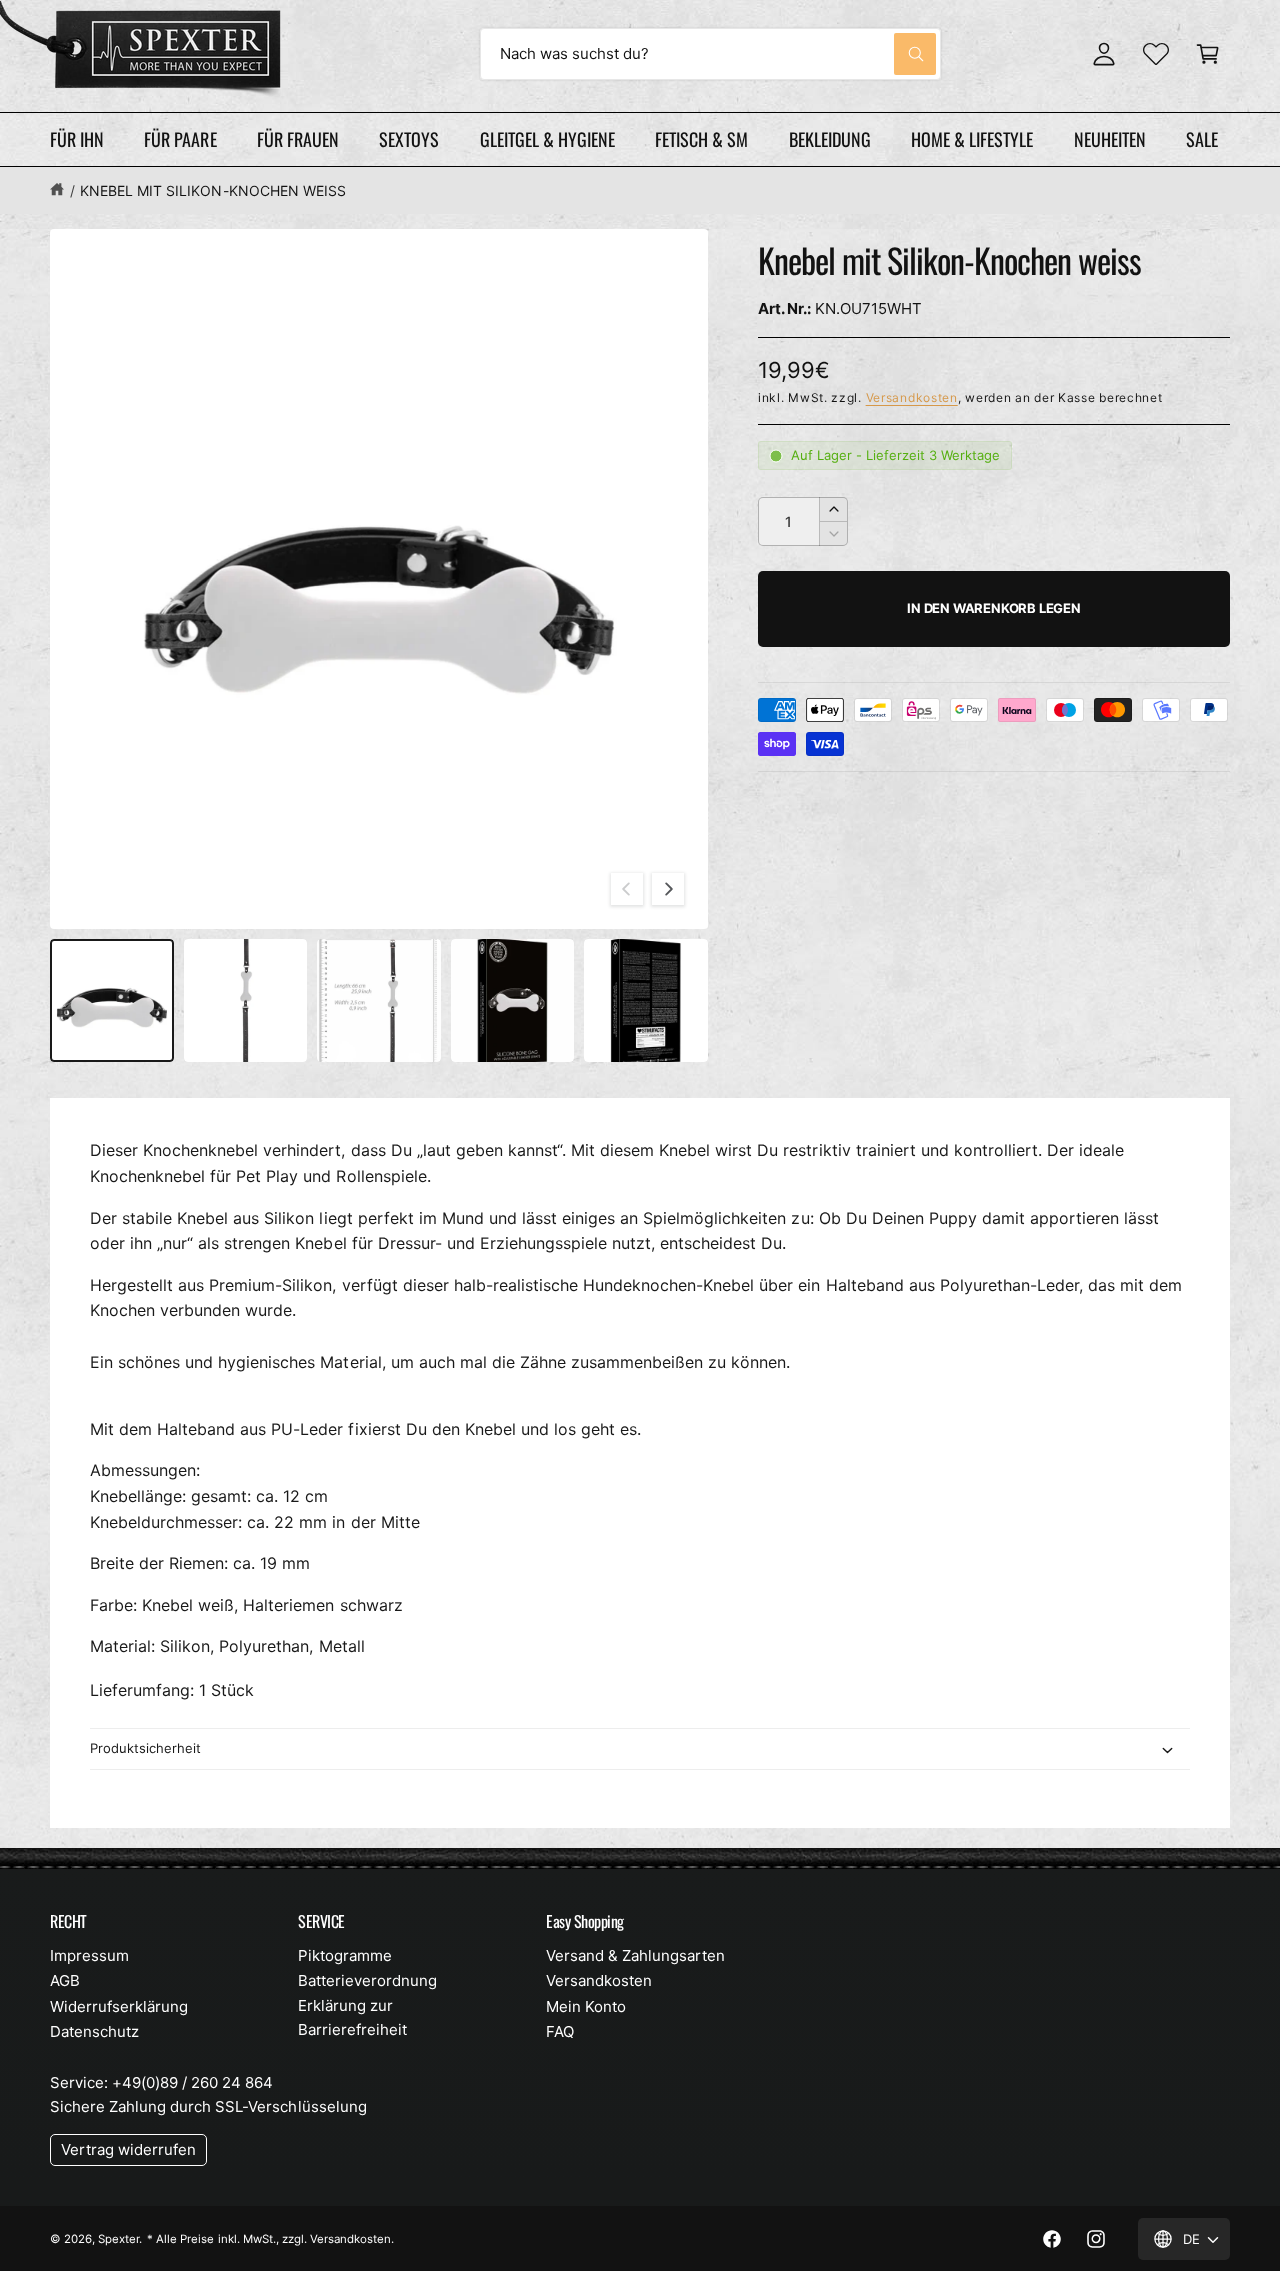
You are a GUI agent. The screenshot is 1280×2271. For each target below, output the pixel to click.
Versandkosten (912, 397)
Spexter (118, 2239)
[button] (1208, 54)
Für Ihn (77, 139)
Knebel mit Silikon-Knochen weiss (213, 190)
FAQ (560, 2031)
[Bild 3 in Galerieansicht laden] (379, 1001)
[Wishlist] (1156, 54)
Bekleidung (830, 139)
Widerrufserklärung (119, 2006)
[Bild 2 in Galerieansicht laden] (246, 1001)
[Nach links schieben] (627, 889)
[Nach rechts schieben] (668, 889)
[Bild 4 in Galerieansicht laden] (513, 1001)
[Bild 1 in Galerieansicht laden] (112, 1001)
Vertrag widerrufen (128, 2149)
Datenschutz (94, 2031)
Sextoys (409, 139)
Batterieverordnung (367, 1980)
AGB (65, 1980)
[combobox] (710, 54)
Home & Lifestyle (972, 139)
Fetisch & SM (701, 139)
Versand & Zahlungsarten (635, 1955)
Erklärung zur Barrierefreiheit (352, 2017)
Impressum (89, 1955)
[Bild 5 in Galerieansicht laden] (646, 1001)
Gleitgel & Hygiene (547, 139)
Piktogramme (345, 1955)
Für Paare (180, 139)
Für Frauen (298, 139)
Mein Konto (586, 2006)
